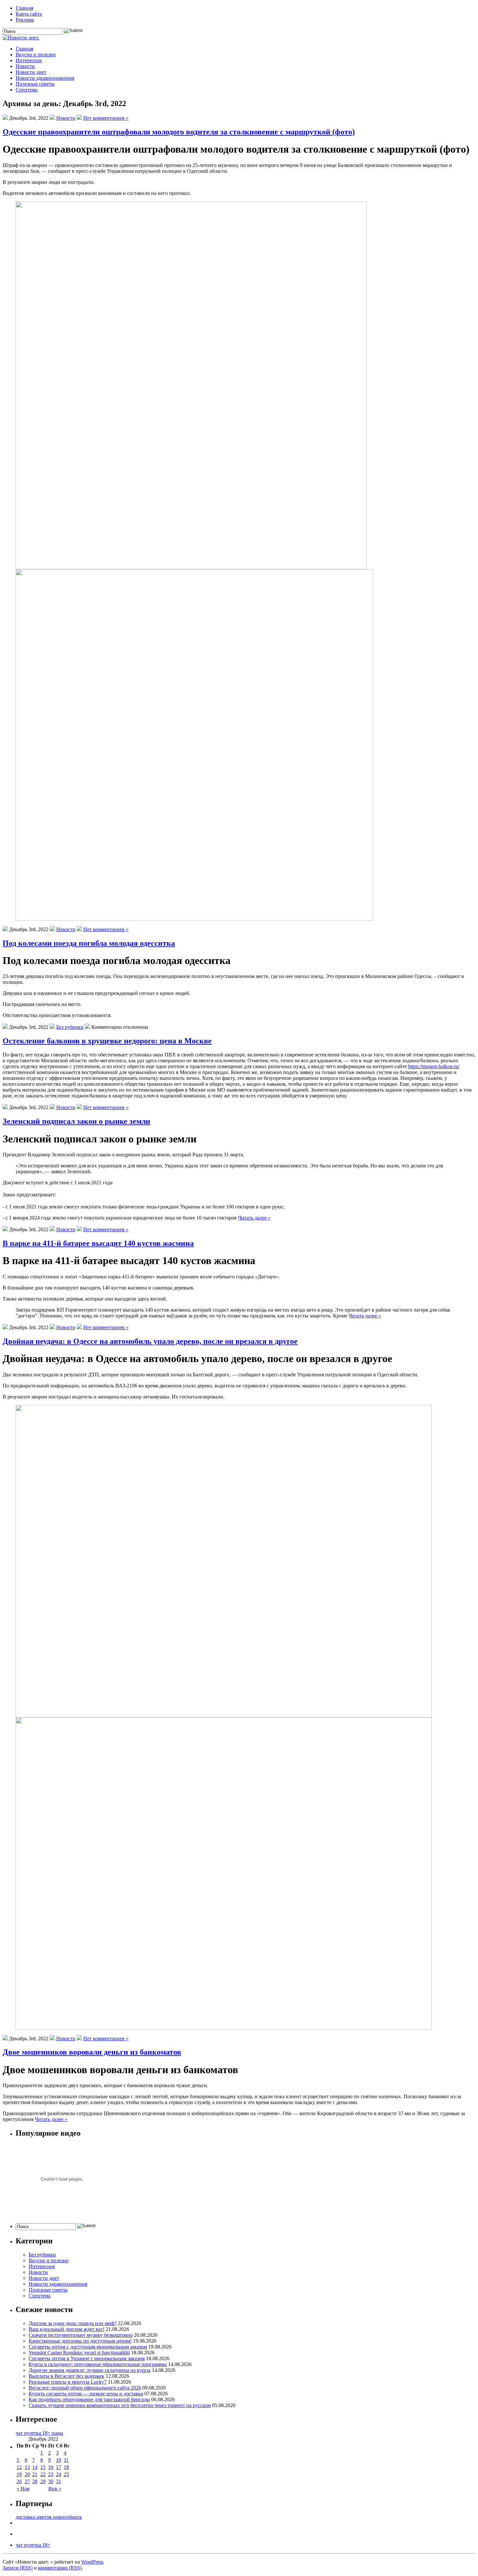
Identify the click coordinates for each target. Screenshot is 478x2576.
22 (43, 2474)
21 (35, 2474)
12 (19, 2467)
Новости (25, 66)
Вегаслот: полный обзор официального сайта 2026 (85, 2388)
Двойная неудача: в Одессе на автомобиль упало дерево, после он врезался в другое (150, 1341)
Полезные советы (35, 84)
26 (19, 2481)
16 (51, 2467)
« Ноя (23, 2489)
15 (43, 2467)
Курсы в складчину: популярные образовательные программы (98, 2364)
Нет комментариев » (106, 118)
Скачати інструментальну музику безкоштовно (81, 2335)
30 (51, 2481)
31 (59, 2481)
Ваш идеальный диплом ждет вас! (66, 2329)
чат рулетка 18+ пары (39, 2433)
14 (35, 2467)
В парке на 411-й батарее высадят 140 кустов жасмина (98, 1243)
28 (35, 2481)
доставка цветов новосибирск (49, 2517)
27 (27, 2481)
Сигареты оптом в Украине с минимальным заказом (87, 2358)
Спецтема (27, 90)
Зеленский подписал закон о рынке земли (76, 1121)
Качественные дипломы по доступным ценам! (80, 2341)
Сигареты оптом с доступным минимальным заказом (88, 2347)
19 (19, 2474)
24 (59, 2474)
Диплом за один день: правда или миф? (73, 2323)
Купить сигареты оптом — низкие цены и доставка (86, 2394)
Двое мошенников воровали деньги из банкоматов (92, 2052)
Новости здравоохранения (45, 78)
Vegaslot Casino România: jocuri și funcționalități (79, 2353)
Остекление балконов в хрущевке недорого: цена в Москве (107, 1041)
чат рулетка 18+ (33, 2545)
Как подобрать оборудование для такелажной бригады (89, 2399)
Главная (24, 8)
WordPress (92, 2562)
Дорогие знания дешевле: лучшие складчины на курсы (90, 2370)
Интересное (29, 60)
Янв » (55, 2489)
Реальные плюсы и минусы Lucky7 (68, 2382)
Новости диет (31, 72)
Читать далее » (254, 1218)
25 (66, 2474)
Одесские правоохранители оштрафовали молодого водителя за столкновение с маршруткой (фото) (179, 132)
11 (66, 2460)
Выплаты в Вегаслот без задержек (66, 2376)
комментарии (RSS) (60, 2568)
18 (66, 2467)
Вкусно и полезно (36, 55)
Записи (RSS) (18, 2568)
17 (59, 2467)
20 (27, 2474)
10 (59, 2460)
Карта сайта (29, 14)
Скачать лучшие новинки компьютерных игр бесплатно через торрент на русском (120, 2405)
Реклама (25, 20)
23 (51, 2474)
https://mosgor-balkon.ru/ (434, 1066)
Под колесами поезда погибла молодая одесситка (89, 943)
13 (27, 2467)
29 (43, 2481)
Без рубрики (70, 1027)
